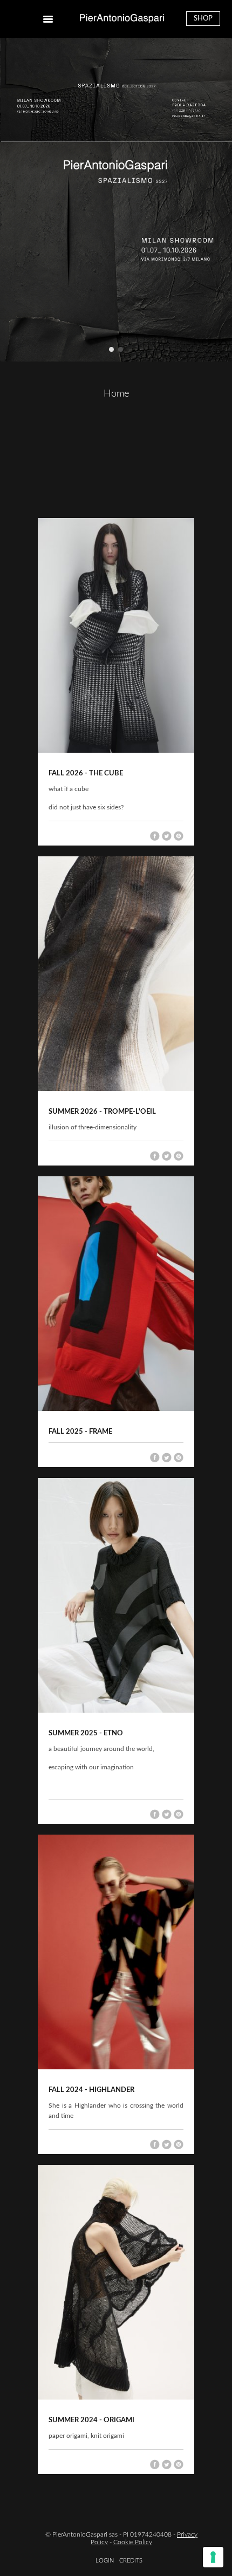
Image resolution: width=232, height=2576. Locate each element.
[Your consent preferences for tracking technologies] (213, 2557)
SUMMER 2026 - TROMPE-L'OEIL (102, 1112)
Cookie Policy (133, 2542)
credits (131, 2561)
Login (105, 2561)
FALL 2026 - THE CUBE (86, 774)
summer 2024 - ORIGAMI (91, 2420)
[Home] (122, 19)
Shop (203, 19)
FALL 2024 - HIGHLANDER (91, 2090)
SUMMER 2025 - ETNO (86, 1733)
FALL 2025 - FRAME (80, 1432)
